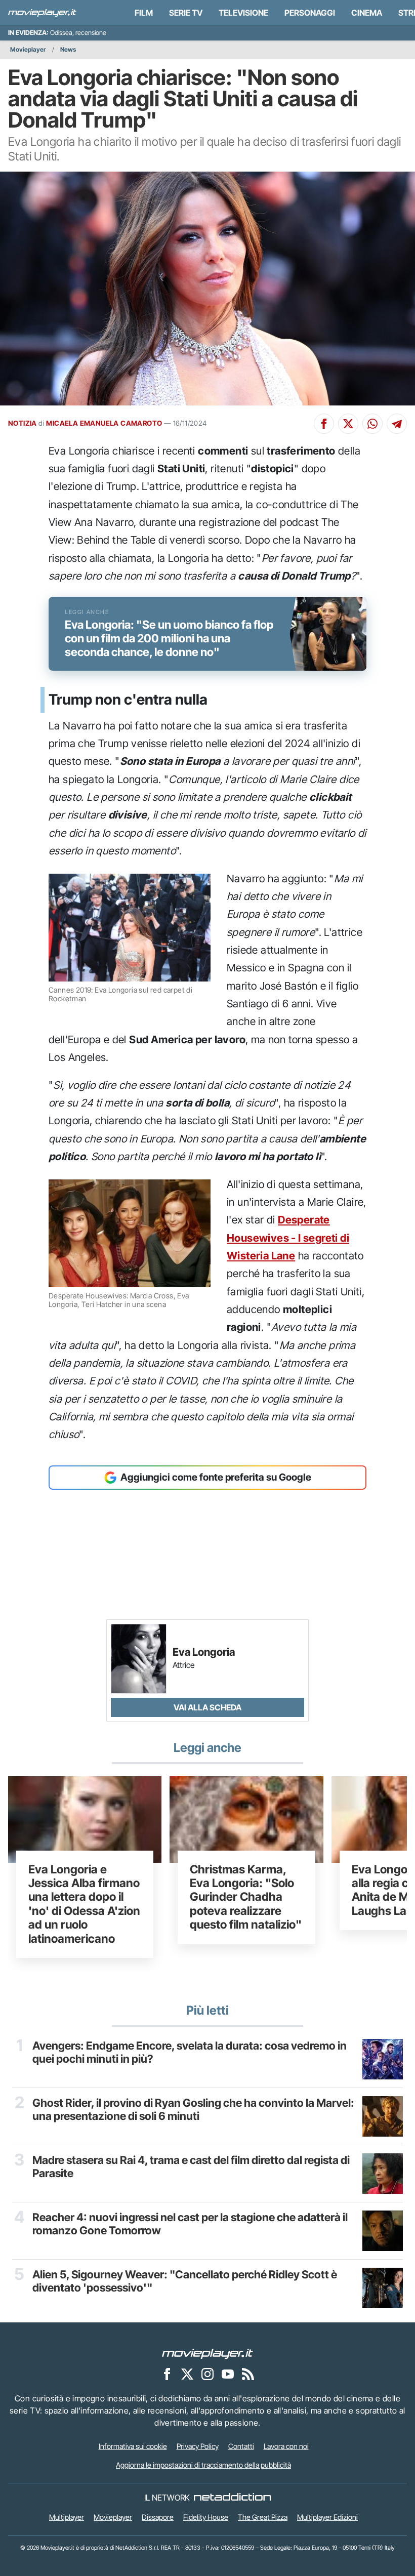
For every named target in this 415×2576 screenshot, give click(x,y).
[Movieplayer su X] (187, 2374)
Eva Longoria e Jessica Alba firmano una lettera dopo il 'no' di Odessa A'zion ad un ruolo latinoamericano (84, 1904)
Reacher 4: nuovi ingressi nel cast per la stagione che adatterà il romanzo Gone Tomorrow (190, 2224)
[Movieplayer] (207, 2353)
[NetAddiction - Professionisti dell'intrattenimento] (232, 2498)
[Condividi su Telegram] (397, 424)
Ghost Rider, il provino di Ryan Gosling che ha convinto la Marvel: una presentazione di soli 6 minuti (193, 2109)
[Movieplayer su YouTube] (228, 2374)
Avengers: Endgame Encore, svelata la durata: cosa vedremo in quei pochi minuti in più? (190, 2052)
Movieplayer (28, 49)
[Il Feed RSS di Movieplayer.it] (248, 2374)
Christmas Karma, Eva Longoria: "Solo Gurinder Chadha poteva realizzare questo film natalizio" (246, 1897)
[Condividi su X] (348, 424)
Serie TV (186, 13)
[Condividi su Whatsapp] (372, 424)
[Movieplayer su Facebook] (167, 2374)
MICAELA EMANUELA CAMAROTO (104, 423)
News (68, 49)
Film (144, 13)
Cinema (367, 13)
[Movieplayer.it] (42, 13)
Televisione (243, 13)
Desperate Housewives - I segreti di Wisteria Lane (288, 1238)
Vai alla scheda (207, 1707)
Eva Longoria (204, 1652)
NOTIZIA (23, 423)
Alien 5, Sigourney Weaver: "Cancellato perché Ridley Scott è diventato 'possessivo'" (185, 2281)
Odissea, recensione (78, 33)
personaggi (310, 13)
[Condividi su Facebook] (324, 424)
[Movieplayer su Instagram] (207, 2374)
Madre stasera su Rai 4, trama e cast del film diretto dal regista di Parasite (191, 2166)
